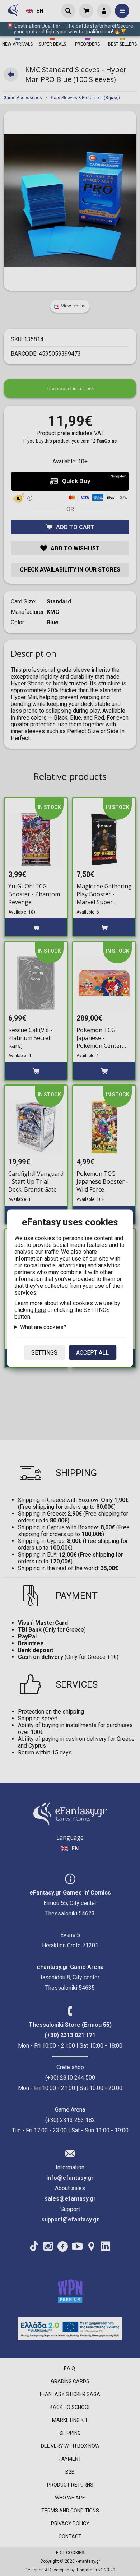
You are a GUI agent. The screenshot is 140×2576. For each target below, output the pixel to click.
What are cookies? (43, 1327)
